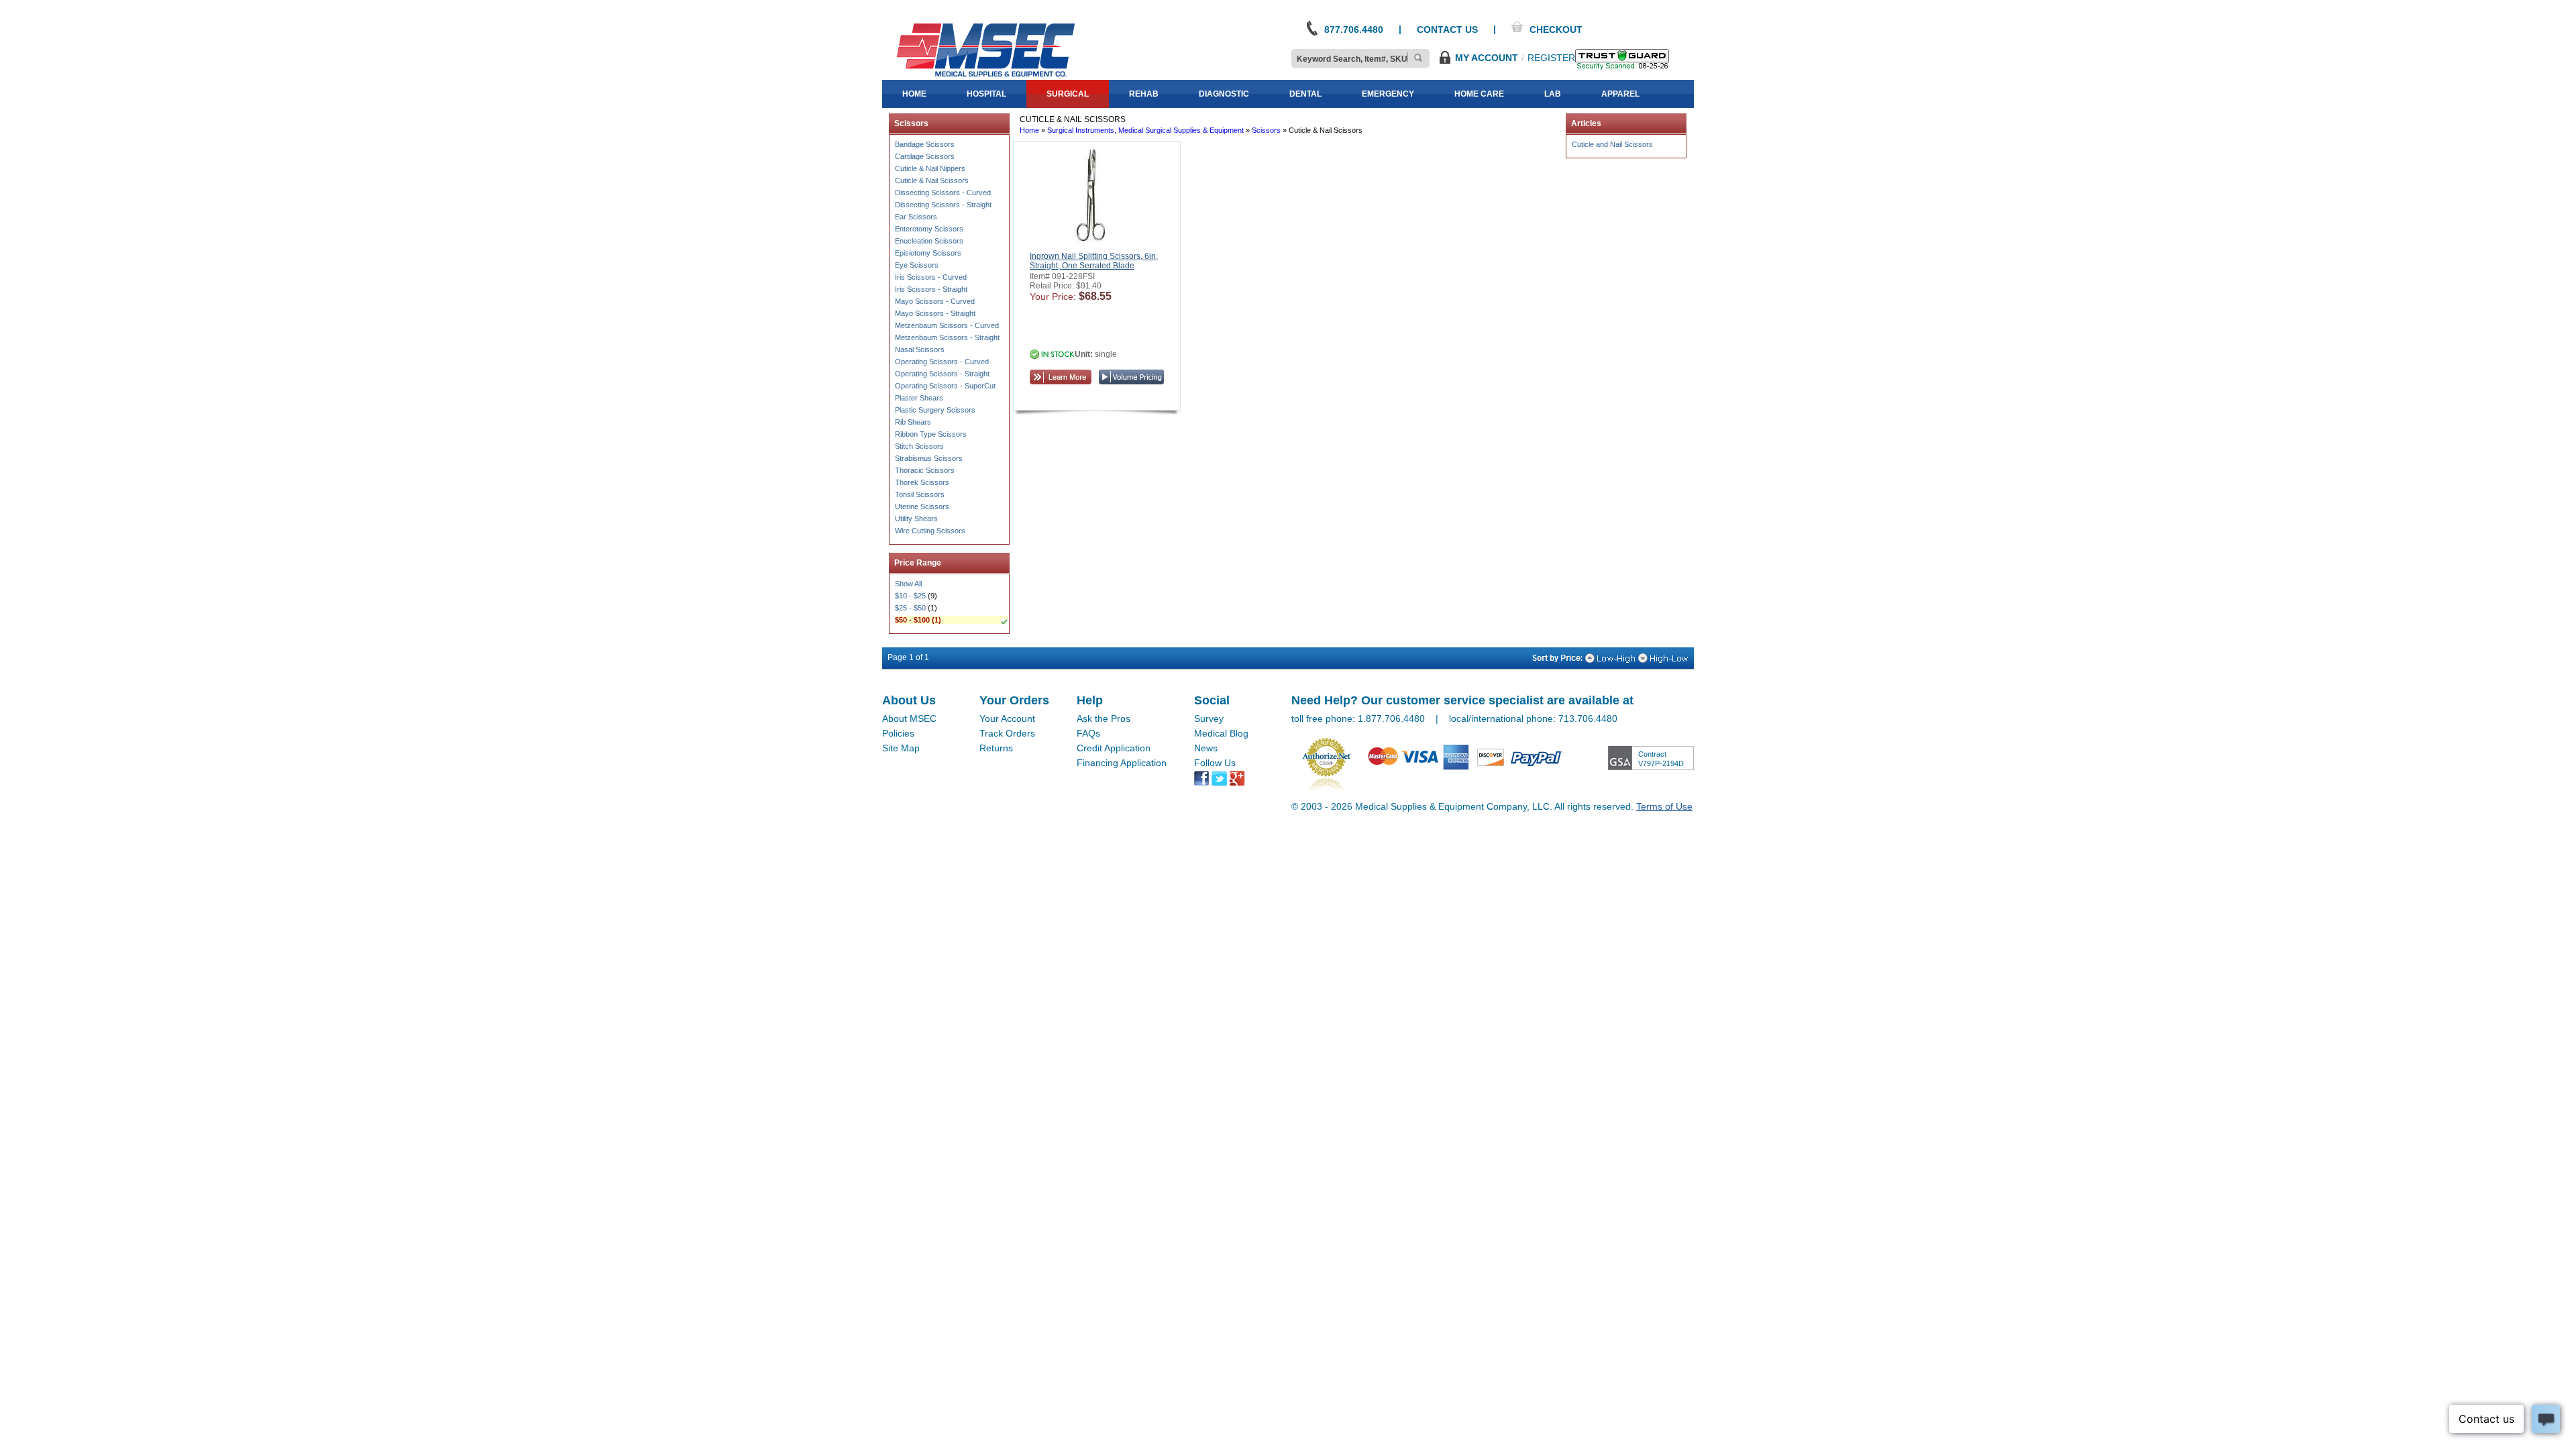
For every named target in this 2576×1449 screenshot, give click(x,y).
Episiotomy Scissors (928, 253)
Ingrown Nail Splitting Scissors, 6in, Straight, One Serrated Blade (1094, 261)
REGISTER (1551, 58)
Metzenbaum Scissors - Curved (947, 325)
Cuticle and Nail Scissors (1612, 144)
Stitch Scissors (919, 446)
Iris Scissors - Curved (931, 277)
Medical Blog (1221, 733)
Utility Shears (916, 519)
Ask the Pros (1104, 718)
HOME (914, 94)
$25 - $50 (910, 608)
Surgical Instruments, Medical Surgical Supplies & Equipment (1145, 130)
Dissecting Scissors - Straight (943, 205)
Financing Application (1122, 763)
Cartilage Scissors (925, 156)
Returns (996, 748)
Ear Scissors (916, 217)
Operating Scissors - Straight (942, 374)
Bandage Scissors (925, 144)
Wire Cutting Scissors (930, 531)
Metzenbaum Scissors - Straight (947, 337)
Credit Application (1114, 748)
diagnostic (1224, 94)
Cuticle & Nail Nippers (930, 168)
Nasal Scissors (920, 350)
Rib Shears (913, 422)
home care (1479, 94)
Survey (1209, 718)
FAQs (1088, 733)
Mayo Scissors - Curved (935, 301)
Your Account (1007, 718)
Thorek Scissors (922, 482)
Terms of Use (1664, 806)
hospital (986, 94)
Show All (908, 584)
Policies (898, 733)
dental (1305, 94)
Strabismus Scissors (929, 458)
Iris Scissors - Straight (931, 289)
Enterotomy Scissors (929, 229)
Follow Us (1215, 763)
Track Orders (1007, 733)
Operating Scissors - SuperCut (945, 386)
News (1206, 748)
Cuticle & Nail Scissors (932, 180)
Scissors (1266, 130)
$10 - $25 (910, 596)
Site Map (901, 748)
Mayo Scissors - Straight (935, 313)
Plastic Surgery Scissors (935, 410)
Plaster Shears (919, 398)
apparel (1620, 94)
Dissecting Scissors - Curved (943, 193)
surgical (1068, 94)
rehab (1144, 94)
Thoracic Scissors (925, 470)
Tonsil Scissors (920, 494)
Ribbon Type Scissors (931, 434)
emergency (1388, 94)
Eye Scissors (917, 265)
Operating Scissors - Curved (942, 362)
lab (1553, 94)
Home (1029, 130)
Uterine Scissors (922, 506)
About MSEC (909, 718)
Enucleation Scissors (929, 241)
